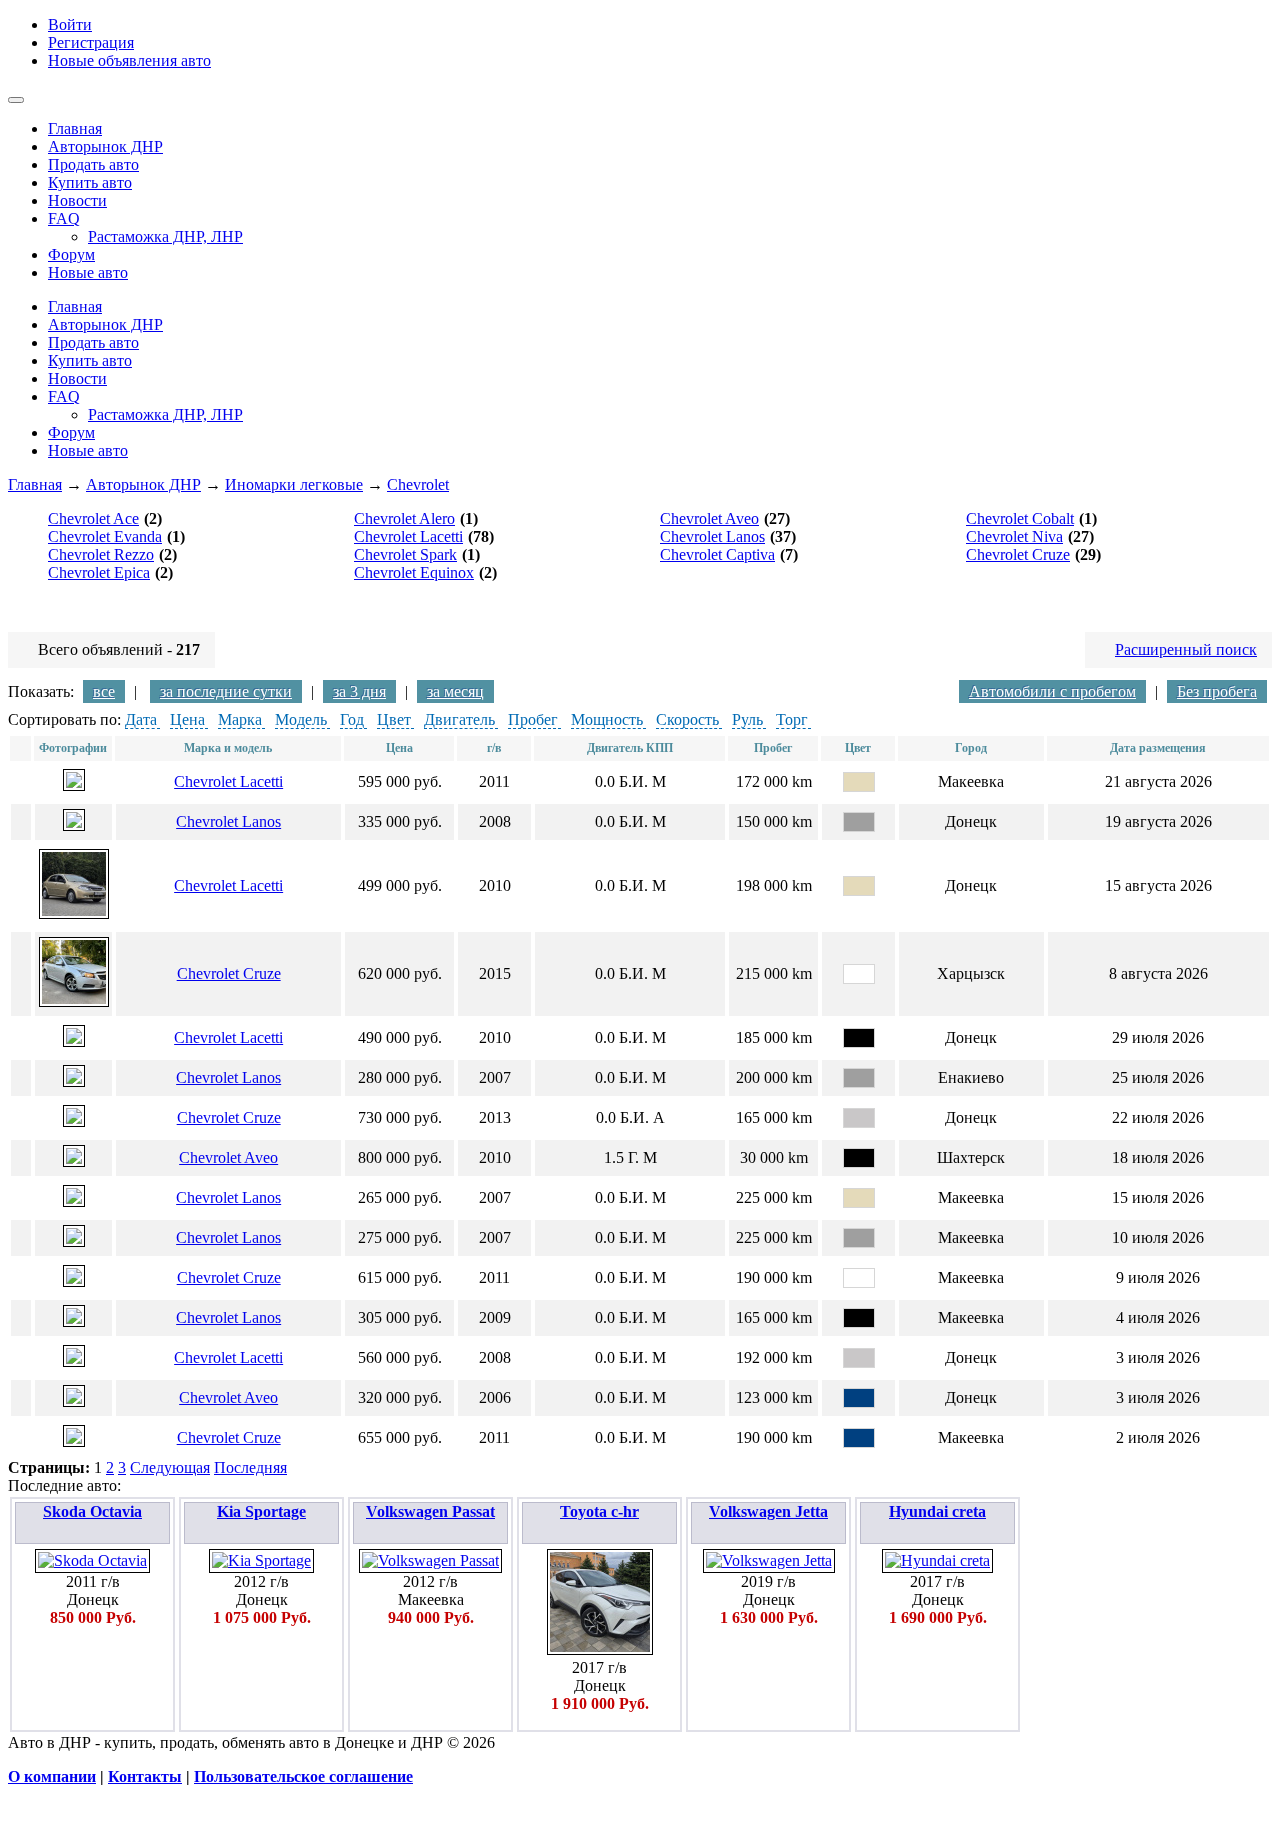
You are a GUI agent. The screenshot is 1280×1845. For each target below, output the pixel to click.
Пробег (533, 719)
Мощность (607, 719)
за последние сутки (226, 691)
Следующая (170, 1467)
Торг (792, 719)
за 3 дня (359, 691)
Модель (301, 719)
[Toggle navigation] (16, 100)
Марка (240, 719)
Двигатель (459, 719)
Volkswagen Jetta (768, 1511)
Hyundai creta (937, 1511)
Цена (187, 719)
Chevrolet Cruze (1018, 554)
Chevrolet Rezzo (101, 554)
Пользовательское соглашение (303, 1776)
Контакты (145, 1776)
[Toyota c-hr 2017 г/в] (600, 1649)
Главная (35, 484)
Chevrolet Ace (93, 518)
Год (352, 719)
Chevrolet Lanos (712, 536)
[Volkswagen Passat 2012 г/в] (430, 1560)
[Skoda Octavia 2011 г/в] (92, 1560)
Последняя (250, 1467)
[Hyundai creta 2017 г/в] (937, 1560)
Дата (141, 719)
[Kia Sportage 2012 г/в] (261, 1560)
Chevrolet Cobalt (1020, 518)
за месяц (455, 691)
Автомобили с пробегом (1052, 691)
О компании (52, 1776)
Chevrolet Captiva (717, 554)
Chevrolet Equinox (414, 572)
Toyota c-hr (599, 1511)
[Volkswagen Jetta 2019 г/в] (769, 1560)
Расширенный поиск (1186, 649)
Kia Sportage (261, 1511)
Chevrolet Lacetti (408, 536)
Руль (747, 719)
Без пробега (1217, 691)
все (104, 691)
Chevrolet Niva (1014, 536)
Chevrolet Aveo (709, 518)
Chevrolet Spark (405, 554)
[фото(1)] (74, 785)
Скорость (687, 719)
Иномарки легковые (294, 484)
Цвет (394, 719)
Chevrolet (418, 484)
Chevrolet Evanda (105, 536)
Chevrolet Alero (404, 518)
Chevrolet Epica (99, 572)
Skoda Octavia (92, 1511)
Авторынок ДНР (143, 484)
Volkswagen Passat (430, 1511)
